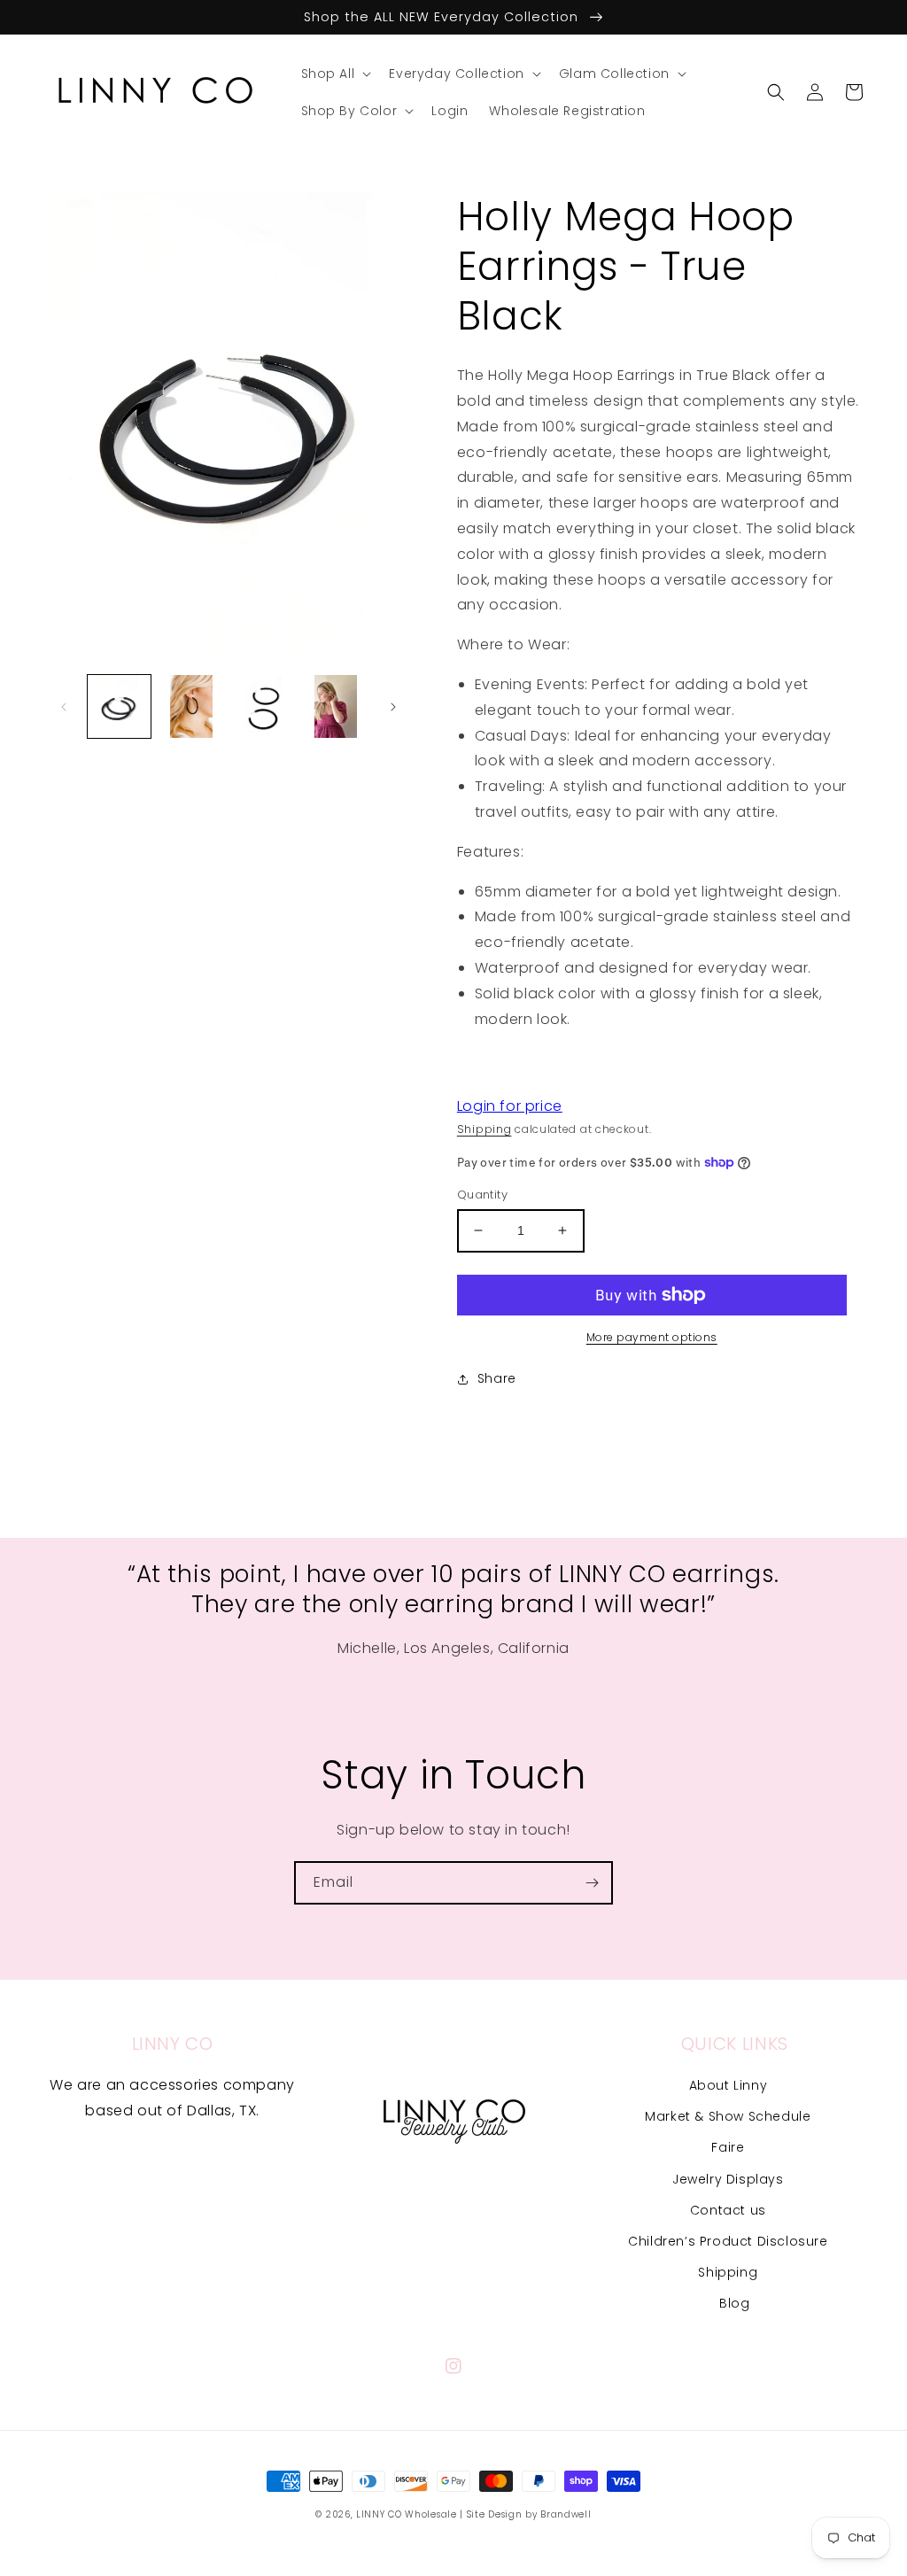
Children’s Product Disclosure (728, 2241)
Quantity (482, 1195)
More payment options (652, 1337)
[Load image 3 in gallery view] (264, 706)
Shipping (485, 1129)
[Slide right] (393, 707)
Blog (734, 2303)
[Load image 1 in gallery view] (119, 706)
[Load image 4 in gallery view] (335, 706)
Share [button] (497, 1378)
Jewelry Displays (728, 2179)
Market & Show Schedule (728, 2116)
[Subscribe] (592, 1883)
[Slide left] (64, 707)
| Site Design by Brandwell (525, 2514)
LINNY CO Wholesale (407, 2514)
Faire (728, 2147)
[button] (335, 74)
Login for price (510, 1106)
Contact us (728, 2210)
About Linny (729, 2085)
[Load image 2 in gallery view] (191, 706)
